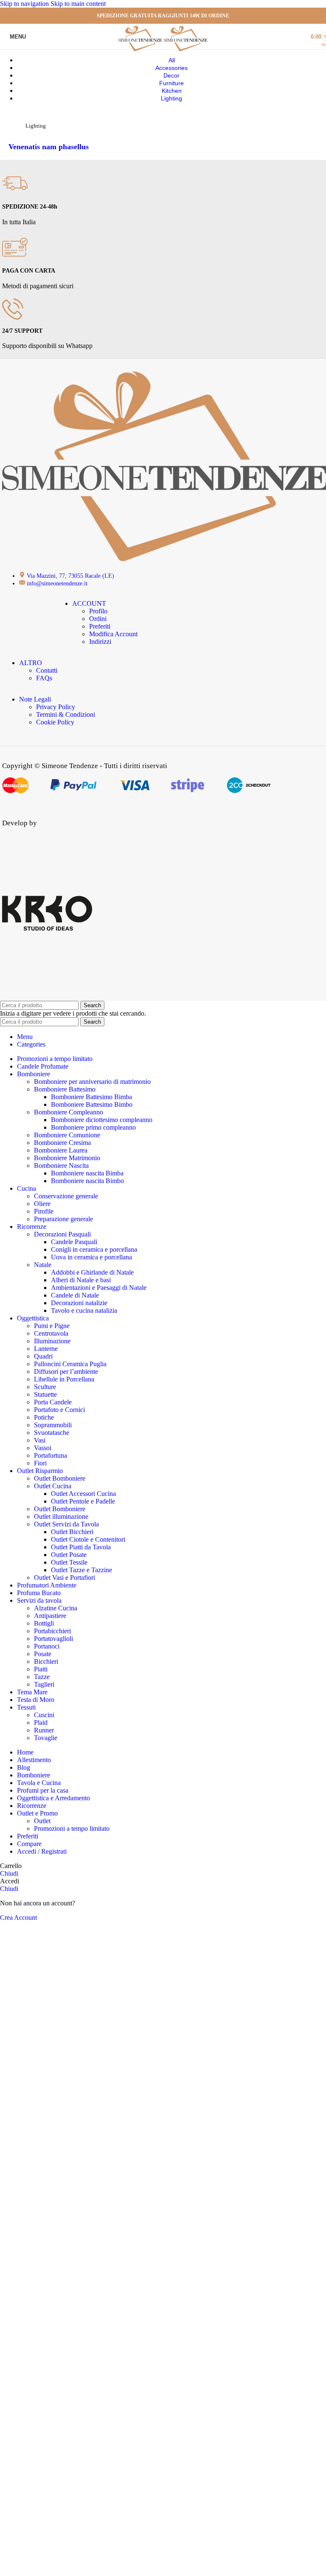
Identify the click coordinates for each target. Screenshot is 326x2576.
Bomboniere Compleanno (69, 1112)
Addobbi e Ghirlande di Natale (92, 1272)
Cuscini (44, 1715)
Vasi (40, 1440)
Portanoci (47, 1646)
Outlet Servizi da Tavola (66, 1524)
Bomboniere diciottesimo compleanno (102, 1120)
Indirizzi (100, 642)
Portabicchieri (52, 1631)
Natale (43, 1265)
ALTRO (31, 663)
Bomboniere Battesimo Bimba (91, 1097)
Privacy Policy (56, 707)
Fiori (40, 1463)
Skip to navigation (25, 4)
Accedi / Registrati (42, 1851)
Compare (29, 1844)
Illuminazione (52, 1341)
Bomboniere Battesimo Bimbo (92, 1104)
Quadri (43, 1356)
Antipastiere (50, 1616)
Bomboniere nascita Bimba (87, 1173)
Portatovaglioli (53, 1639)
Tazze (42, 1677)
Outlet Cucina (53, 1486)
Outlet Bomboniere (60, 1478)
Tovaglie (46, 1738)
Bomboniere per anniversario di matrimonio (92, 1082)
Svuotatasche (52, 1433)
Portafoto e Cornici (59, 1410)
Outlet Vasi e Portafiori (65, 1578)
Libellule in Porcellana (64, 1379)
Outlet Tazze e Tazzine (81, 1570)
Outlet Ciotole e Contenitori (88, 1539)
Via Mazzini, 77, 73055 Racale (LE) (70, 576)
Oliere (42, 1204)
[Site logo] (141, 51)
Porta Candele (53, 1402)
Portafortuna (51, 1455)
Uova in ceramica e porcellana (91, 1257)
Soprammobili (53, 1425)
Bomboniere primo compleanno (93, 1127)
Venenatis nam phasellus (49, 147)
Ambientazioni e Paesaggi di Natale (99, 1288)
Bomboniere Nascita (61, 1165)
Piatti (41, 1669)
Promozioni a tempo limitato (72, 1828)
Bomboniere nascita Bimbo (87, 1181)
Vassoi (43, 1448)
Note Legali (35, 699)
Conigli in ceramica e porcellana (94, 1249)
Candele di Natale (75, 1295)
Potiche (44, 1417)
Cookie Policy (55, 722)
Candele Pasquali (74, 1242)
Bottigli (44, 1623)
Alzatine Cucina (56, 1608)
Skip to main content (78, 4)
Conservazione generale (66, 1196)
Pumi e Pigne (52, 1326)
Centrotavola (51, 1333)
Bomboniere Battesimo (65, 1089)
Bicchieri (46, 1661)
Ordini (98, 619)
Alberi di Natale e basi (81, 1280)
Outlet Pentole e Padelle (83, 1501)
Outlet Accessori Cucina (83, 1494)
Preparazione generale (63, 1219)
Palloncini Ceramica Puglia (70, 1364)
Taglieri (44, 1684)
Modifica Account (113, 634)
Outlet (42, 1821)
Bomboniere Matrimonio (67, 1158)
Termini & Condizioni (66, 714)
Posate (43, 1654)
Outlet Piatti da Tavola (81, 1547)
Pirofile (44, 1211)
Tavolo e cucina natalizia (84, 1310)
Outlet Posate (69, 1555)
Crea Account (18, 1917)
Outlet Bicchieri (72, 1532)
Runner (44, 1730)
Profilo (98, 611)
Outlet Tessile (69, 1562)
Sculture (45, 1387)
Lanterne (46, 1349)
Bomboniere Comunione (67, 1135)
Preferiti (100, 626)
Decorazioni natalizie (79, 1303)
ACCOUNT (89, 603)
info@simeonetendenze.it (57, 583)
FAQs (44, 678)
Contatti (47, 670)
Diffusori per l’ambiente (66, 1372)
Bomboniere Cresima (62, 1143)
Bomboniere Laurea (61, 1150)
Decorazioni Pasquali (62, 1234)
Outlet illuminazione (61, 1516)
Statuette (45, 1394)
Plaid (41, 1722)
